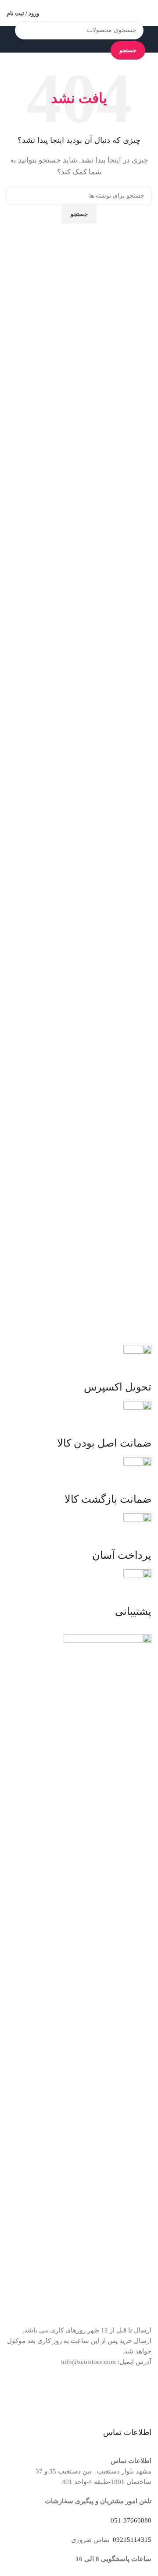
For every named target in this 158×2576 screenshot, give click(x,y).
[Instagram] (140, 2396)
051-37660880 (131, 2520)
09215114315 (131, 2540)
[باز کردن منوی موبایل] (148, 13)
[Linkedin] (93, 2396)
